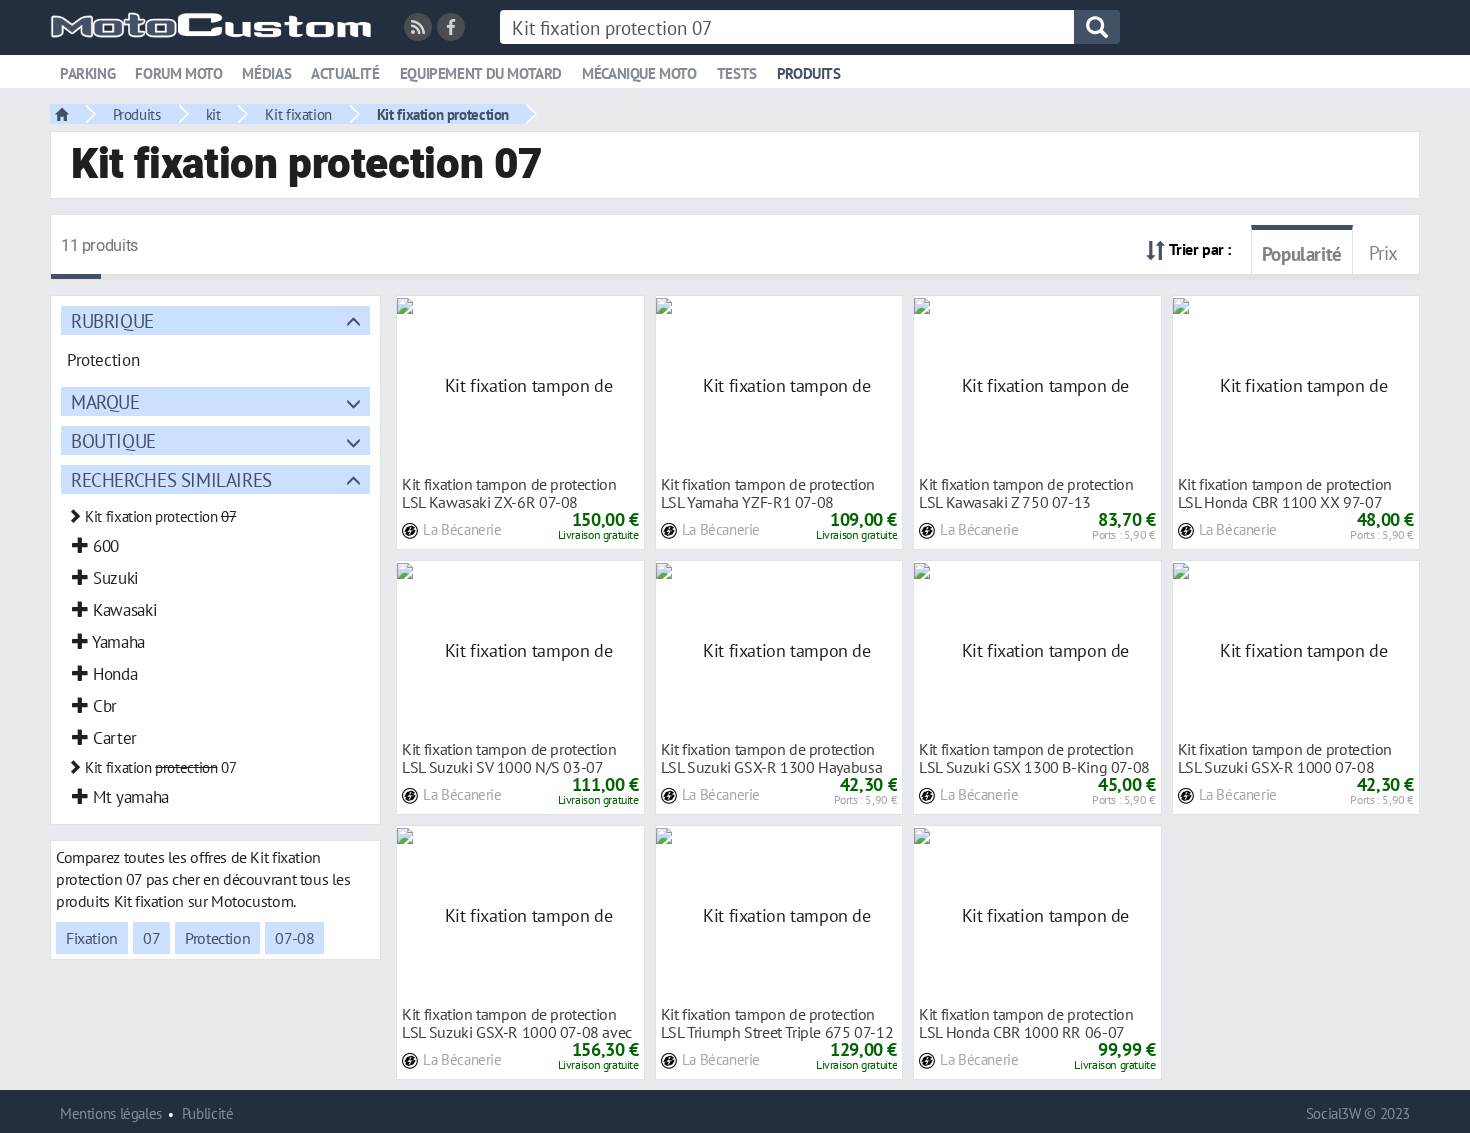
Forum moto (178, 73)
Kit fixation (298, 114)
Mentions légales (111, 1113)
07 (151, 938)
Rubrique (112, 320)
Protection (217, 938)
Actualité (345, 73)
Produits (809, 73)
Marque (105, 401)
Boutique (113, 440)
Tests (737, 73)
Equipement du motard (481, 73)
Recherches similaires (171, 479)
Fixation (92, 938)
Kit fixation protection (443, 114)
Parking (87, 73)
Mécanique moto (639, 73)
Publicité (208, 1113)
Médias (266, 73)
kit (213, 114)
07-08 (294, 938)
